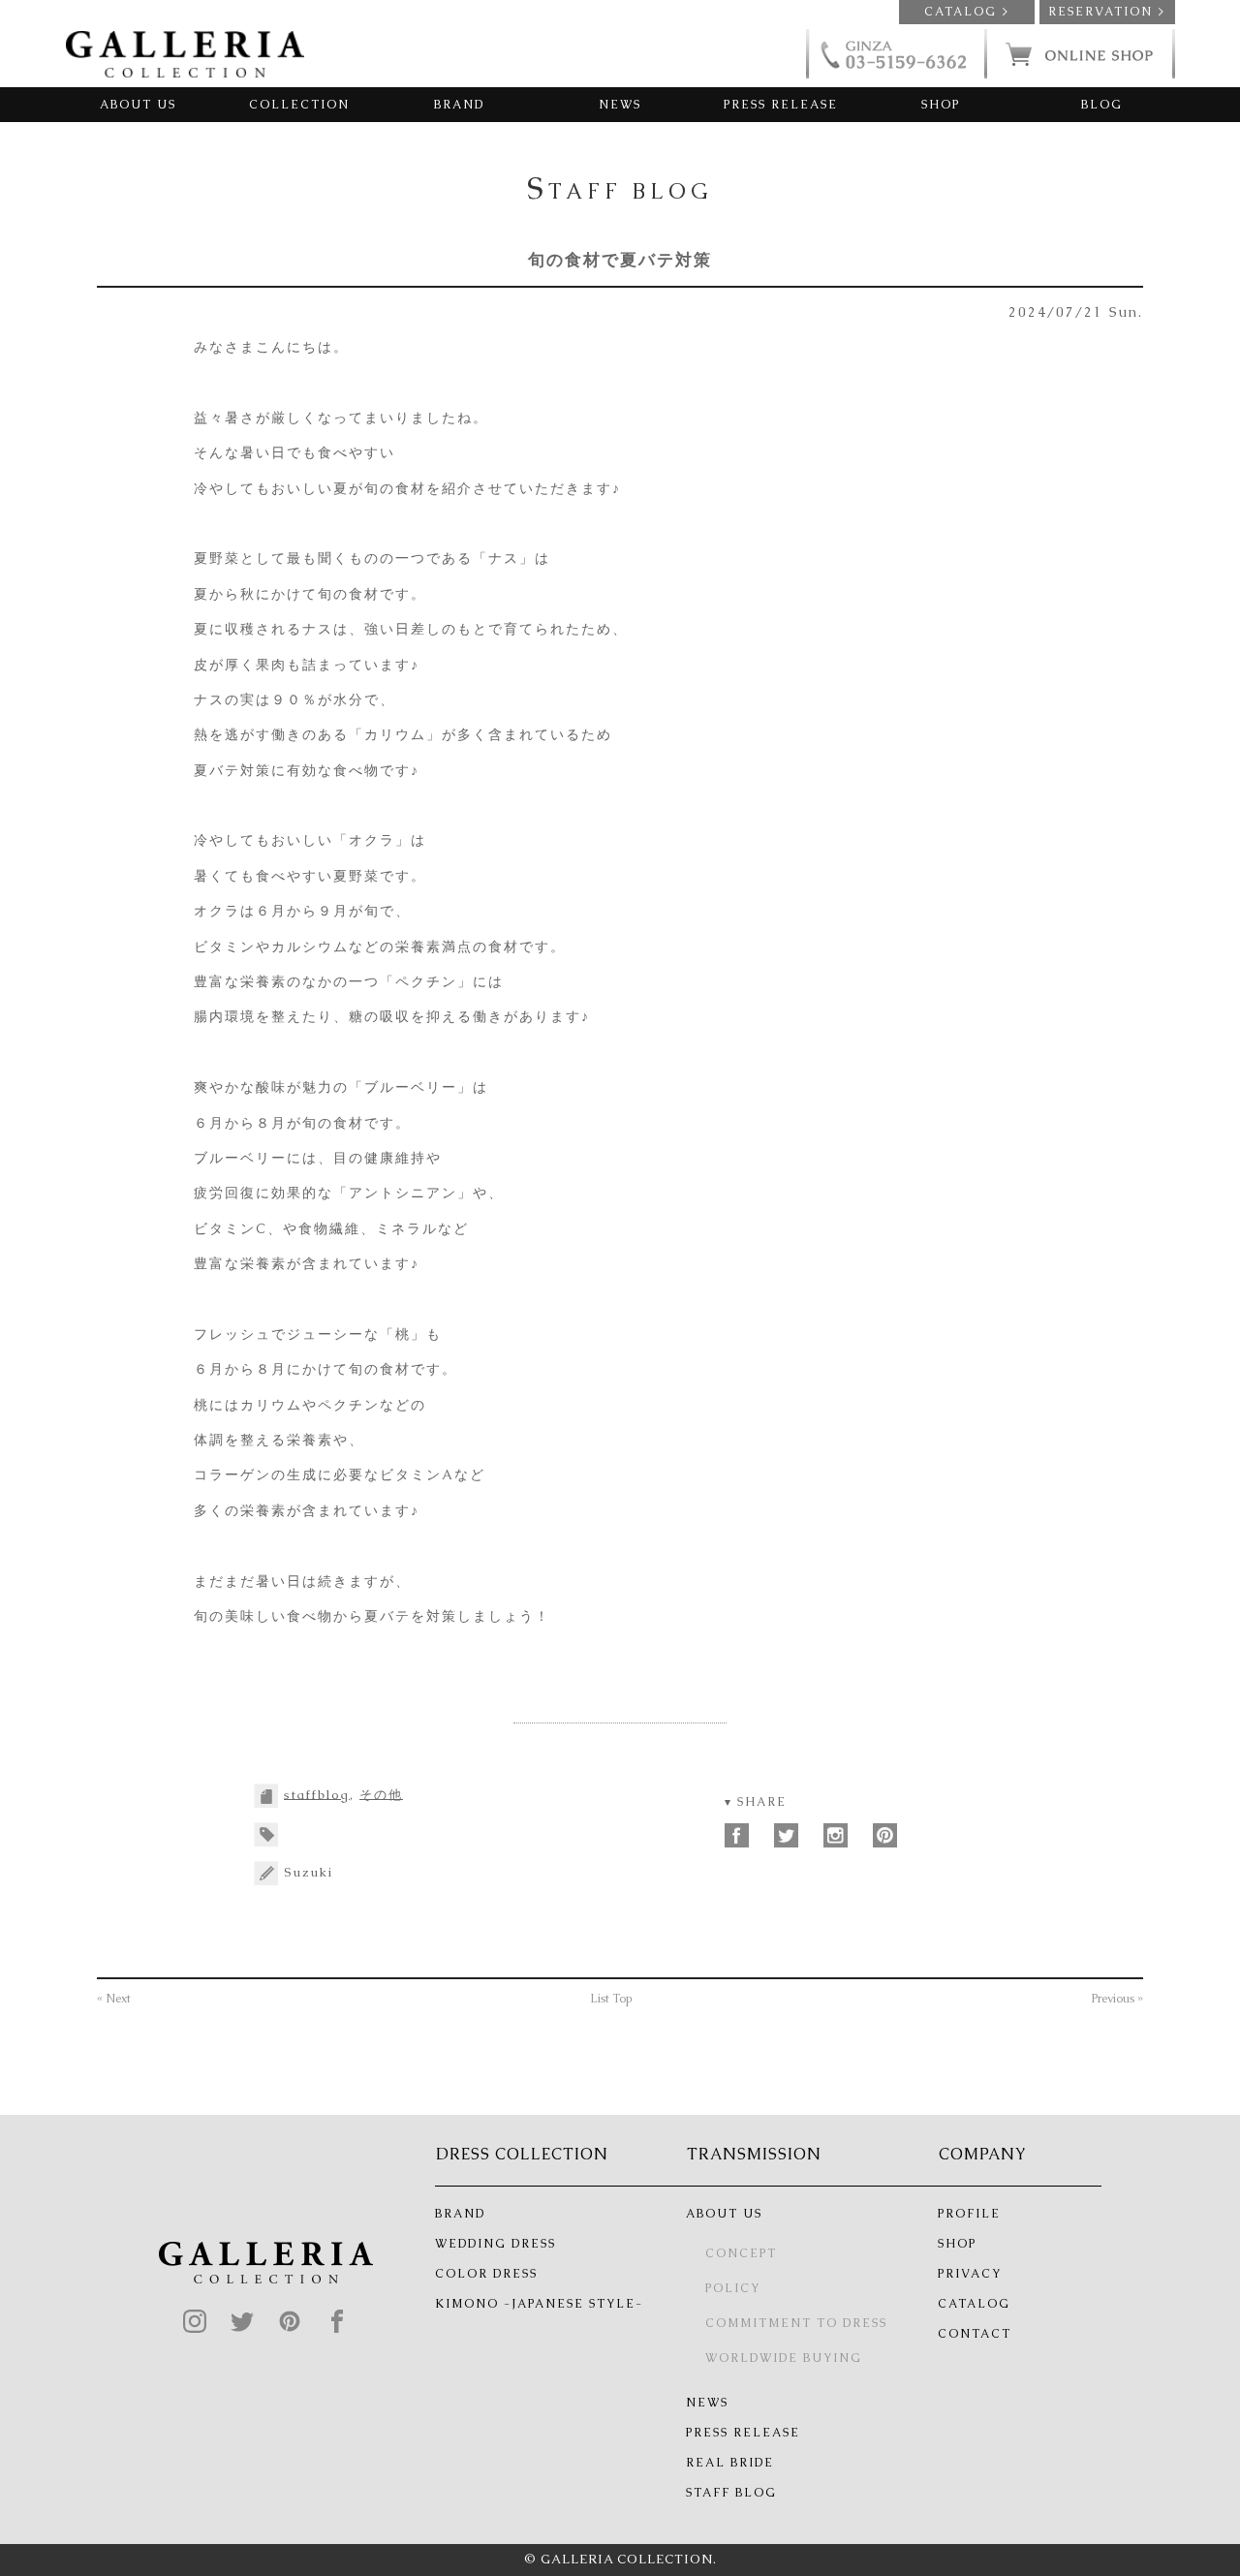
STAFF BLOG (731, 2493)
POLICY (733, 2288)
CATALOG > (967, 12)
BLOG (1102, 105)
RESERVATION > (1107, 12)
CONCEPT (741, 2253)
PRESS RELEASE (781, 105)
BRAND (459, 105)
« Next (114, 1999)
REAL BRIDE (730, 2463)
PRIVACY (970, 2274)
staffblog (317, 1794)
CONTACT (975, 2334)
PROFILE (969, 2214)
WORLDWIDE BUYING (784, 2358)
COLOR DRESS (486, 2274)
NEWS (620, 105)
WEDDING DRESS (496, 2244)
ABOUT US (138, 105)
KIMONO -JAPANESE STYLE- (539, 2304)
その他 (381, 1794)
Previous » (1117, 1999)
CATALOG (974, 2304)
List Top (611, 1999)
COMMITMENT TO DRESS (796, 2323)
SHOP (941, 105)
